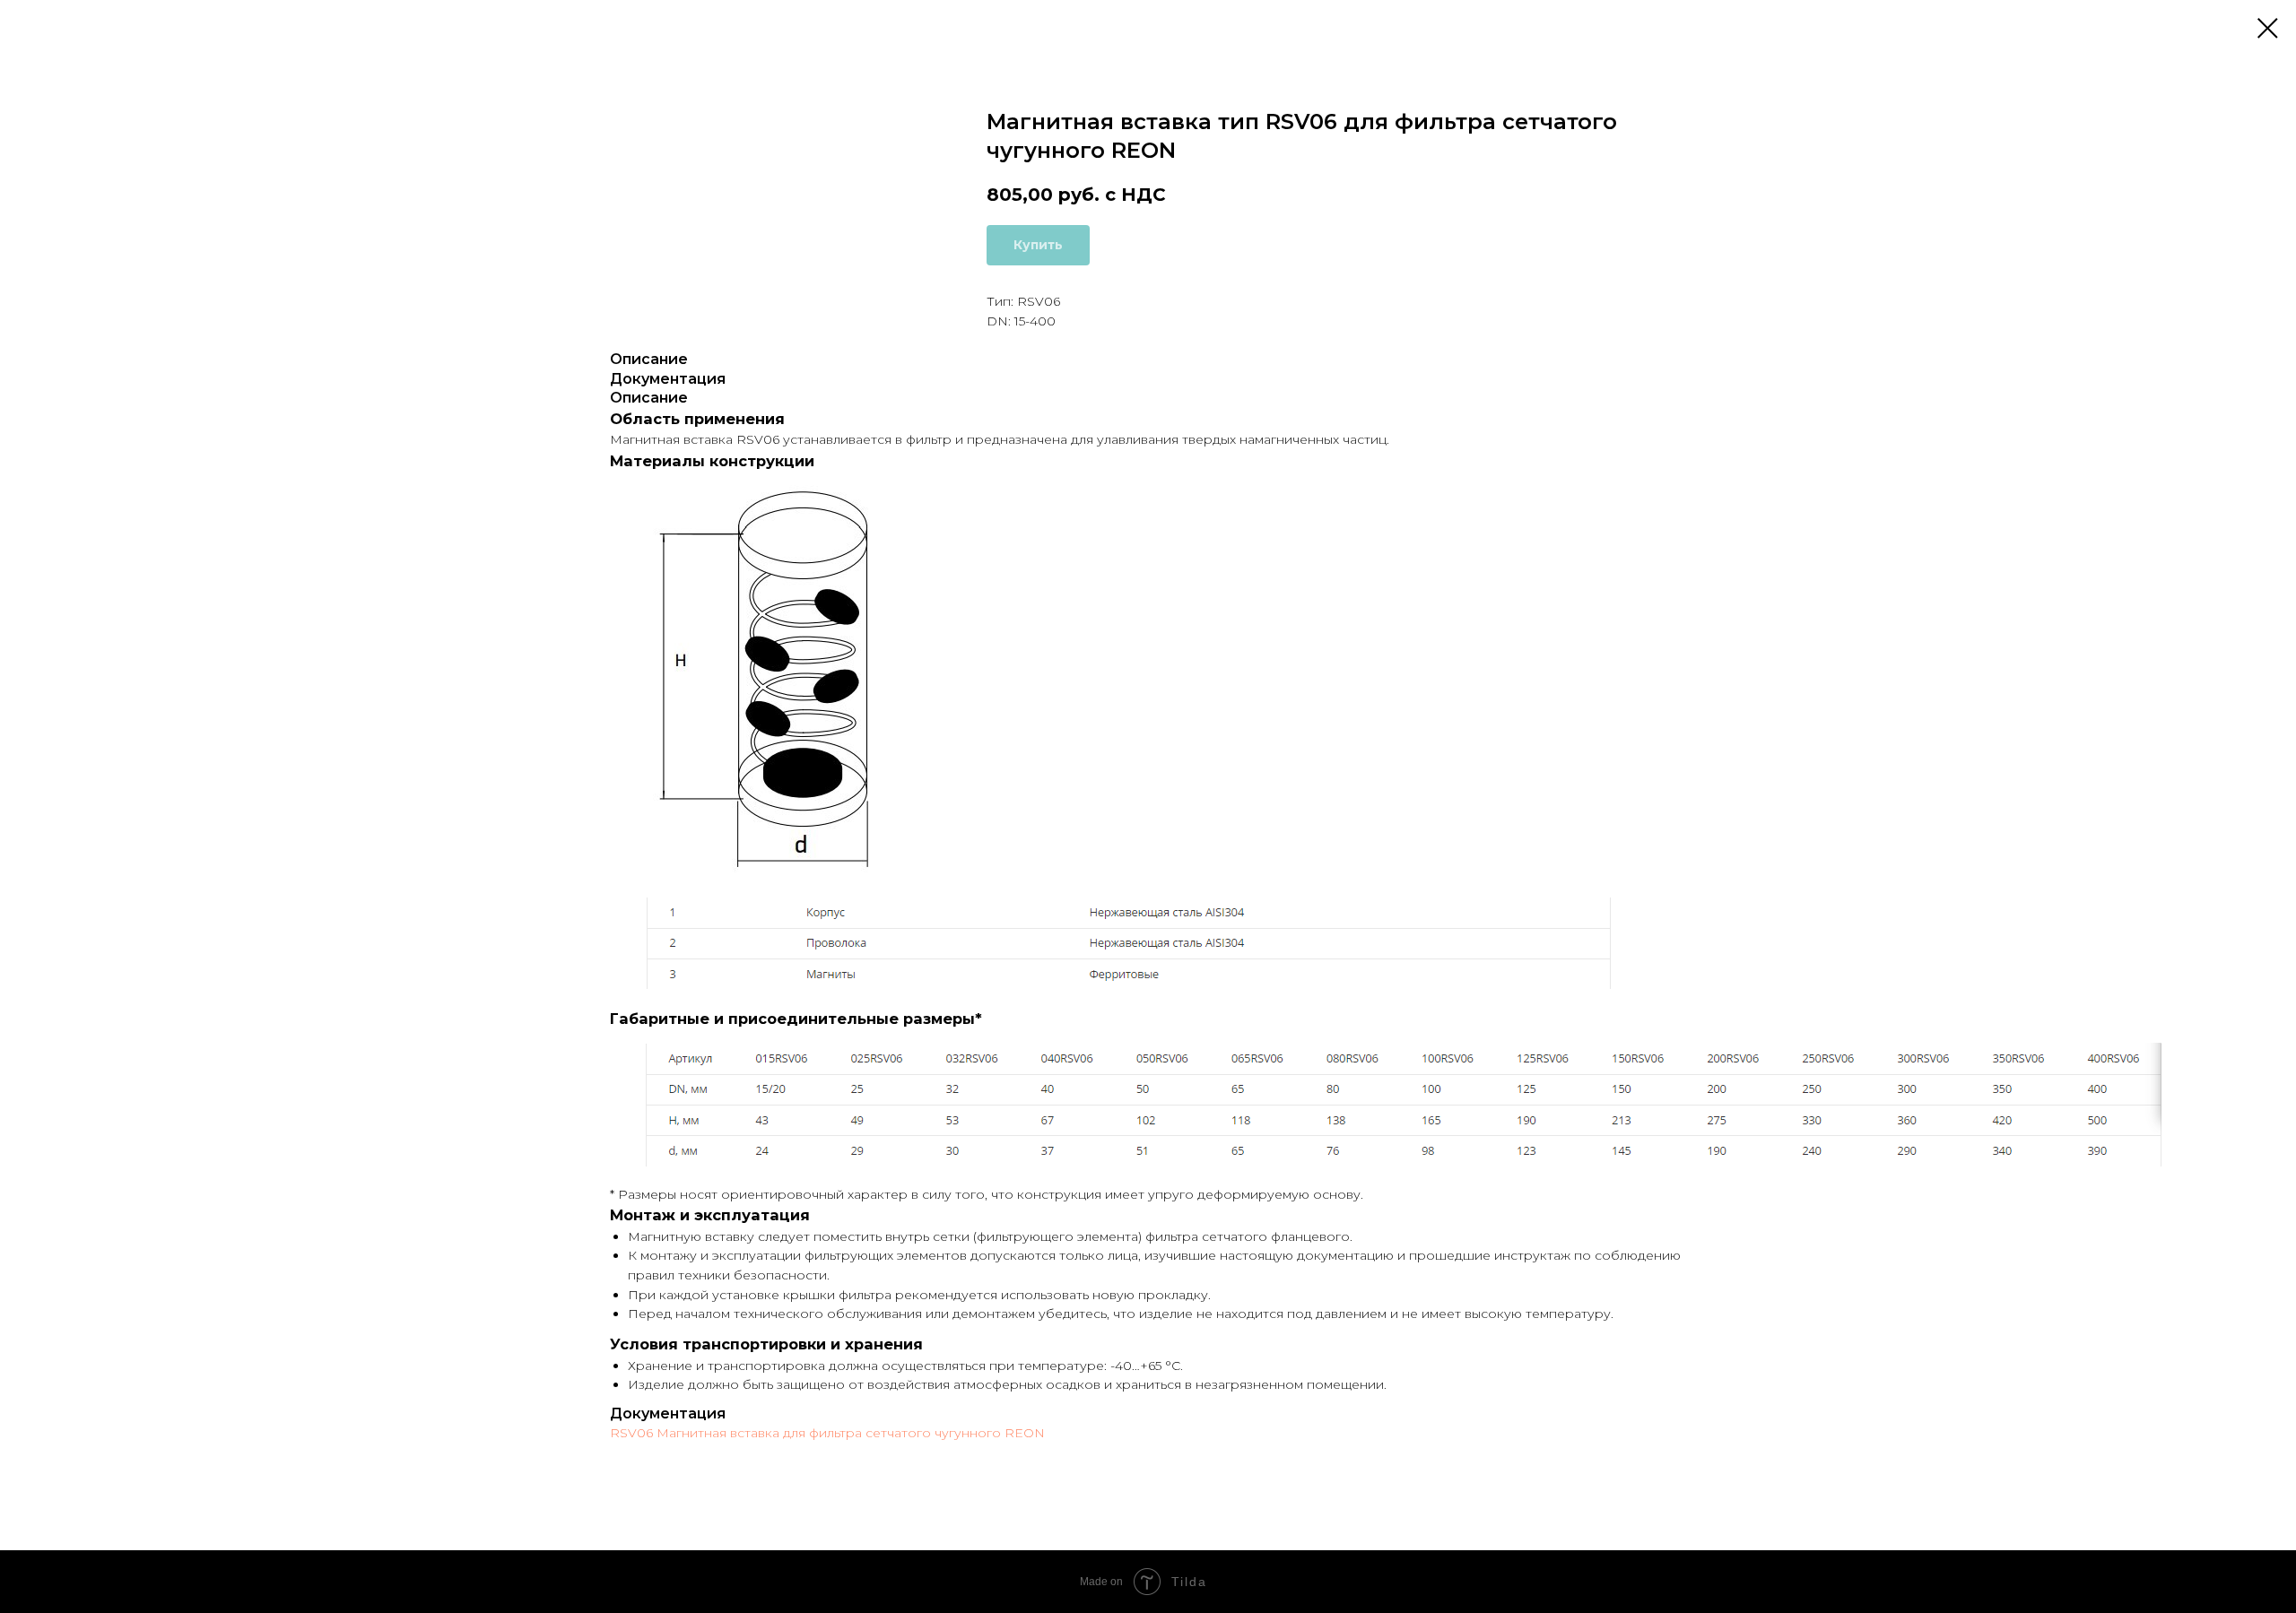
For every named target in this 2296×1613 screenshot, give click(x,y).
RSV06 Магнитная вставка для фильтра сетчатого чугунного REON (827, 1433)
